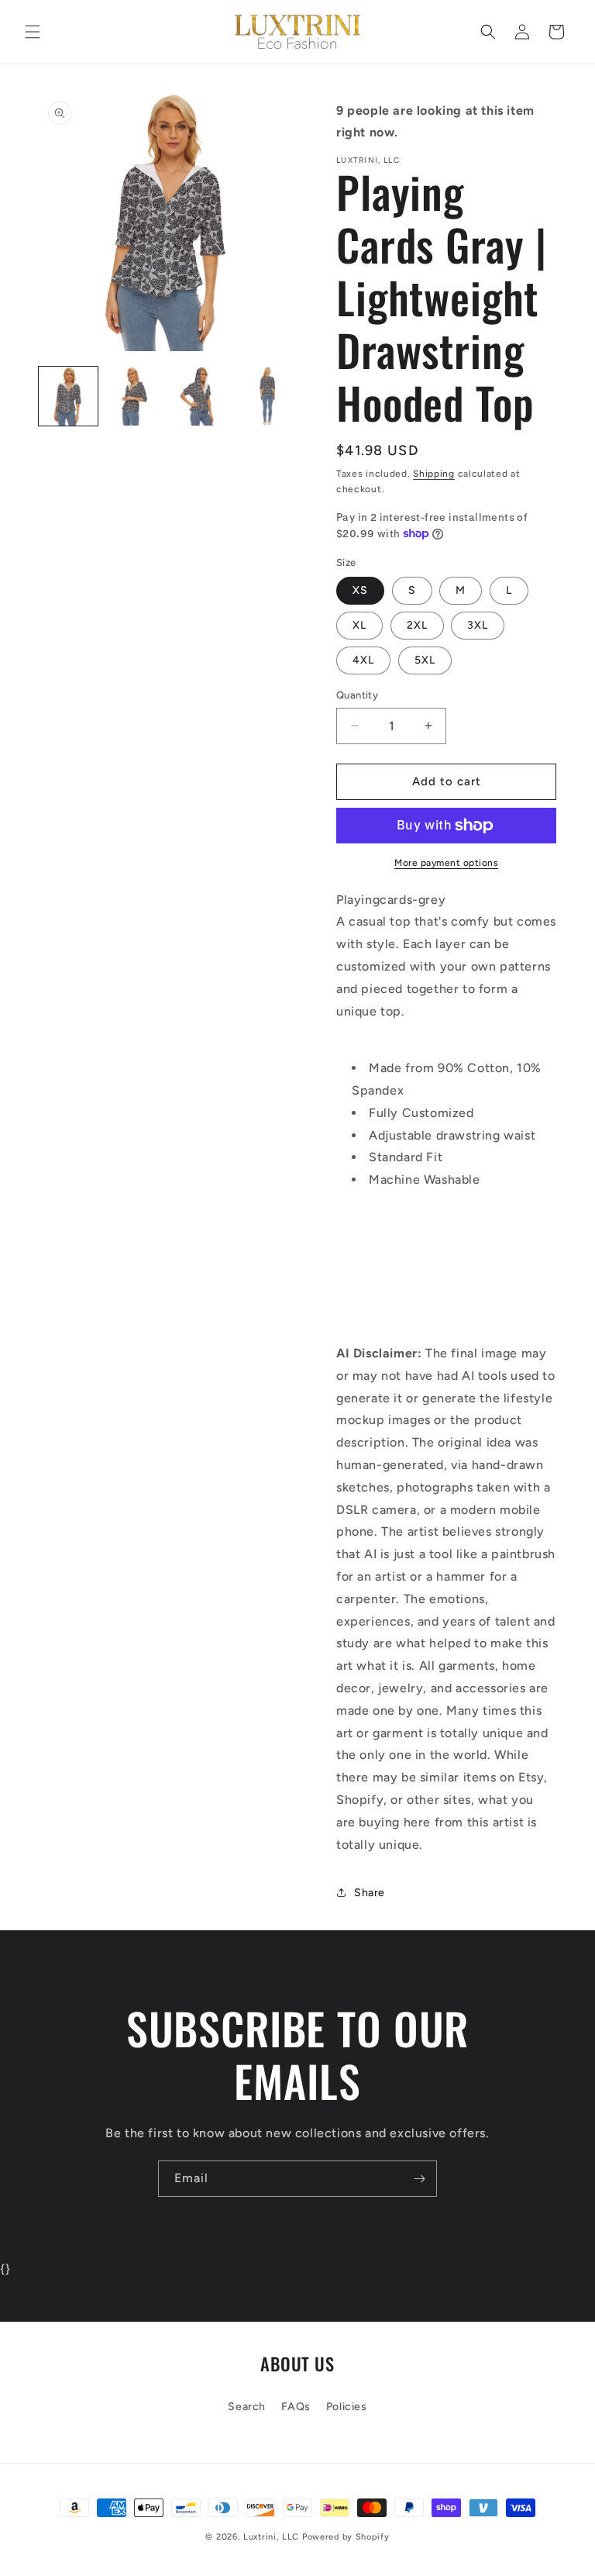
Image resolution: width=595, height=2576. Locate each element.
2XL (417, 625)
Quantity (357, 695)
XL (359, 625)
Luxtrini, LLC (271, 2537)
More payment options (446, 863)
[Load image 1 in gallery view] (68, 396)
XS (360, 590)
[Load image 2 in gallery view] (135, 396)
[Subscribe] (419, 2179)
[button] (33, 32)
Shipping (434, 474)
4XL (363, 660)
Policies (347, 2407)
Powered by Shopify (346, 2537)
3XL (478, 625)
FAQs (296, 2407)
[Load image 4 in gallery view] (268, 396)
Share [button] (370, 1893)
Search (247, 2407)
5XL (425, 660)
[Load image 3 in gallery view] (201, 396)
